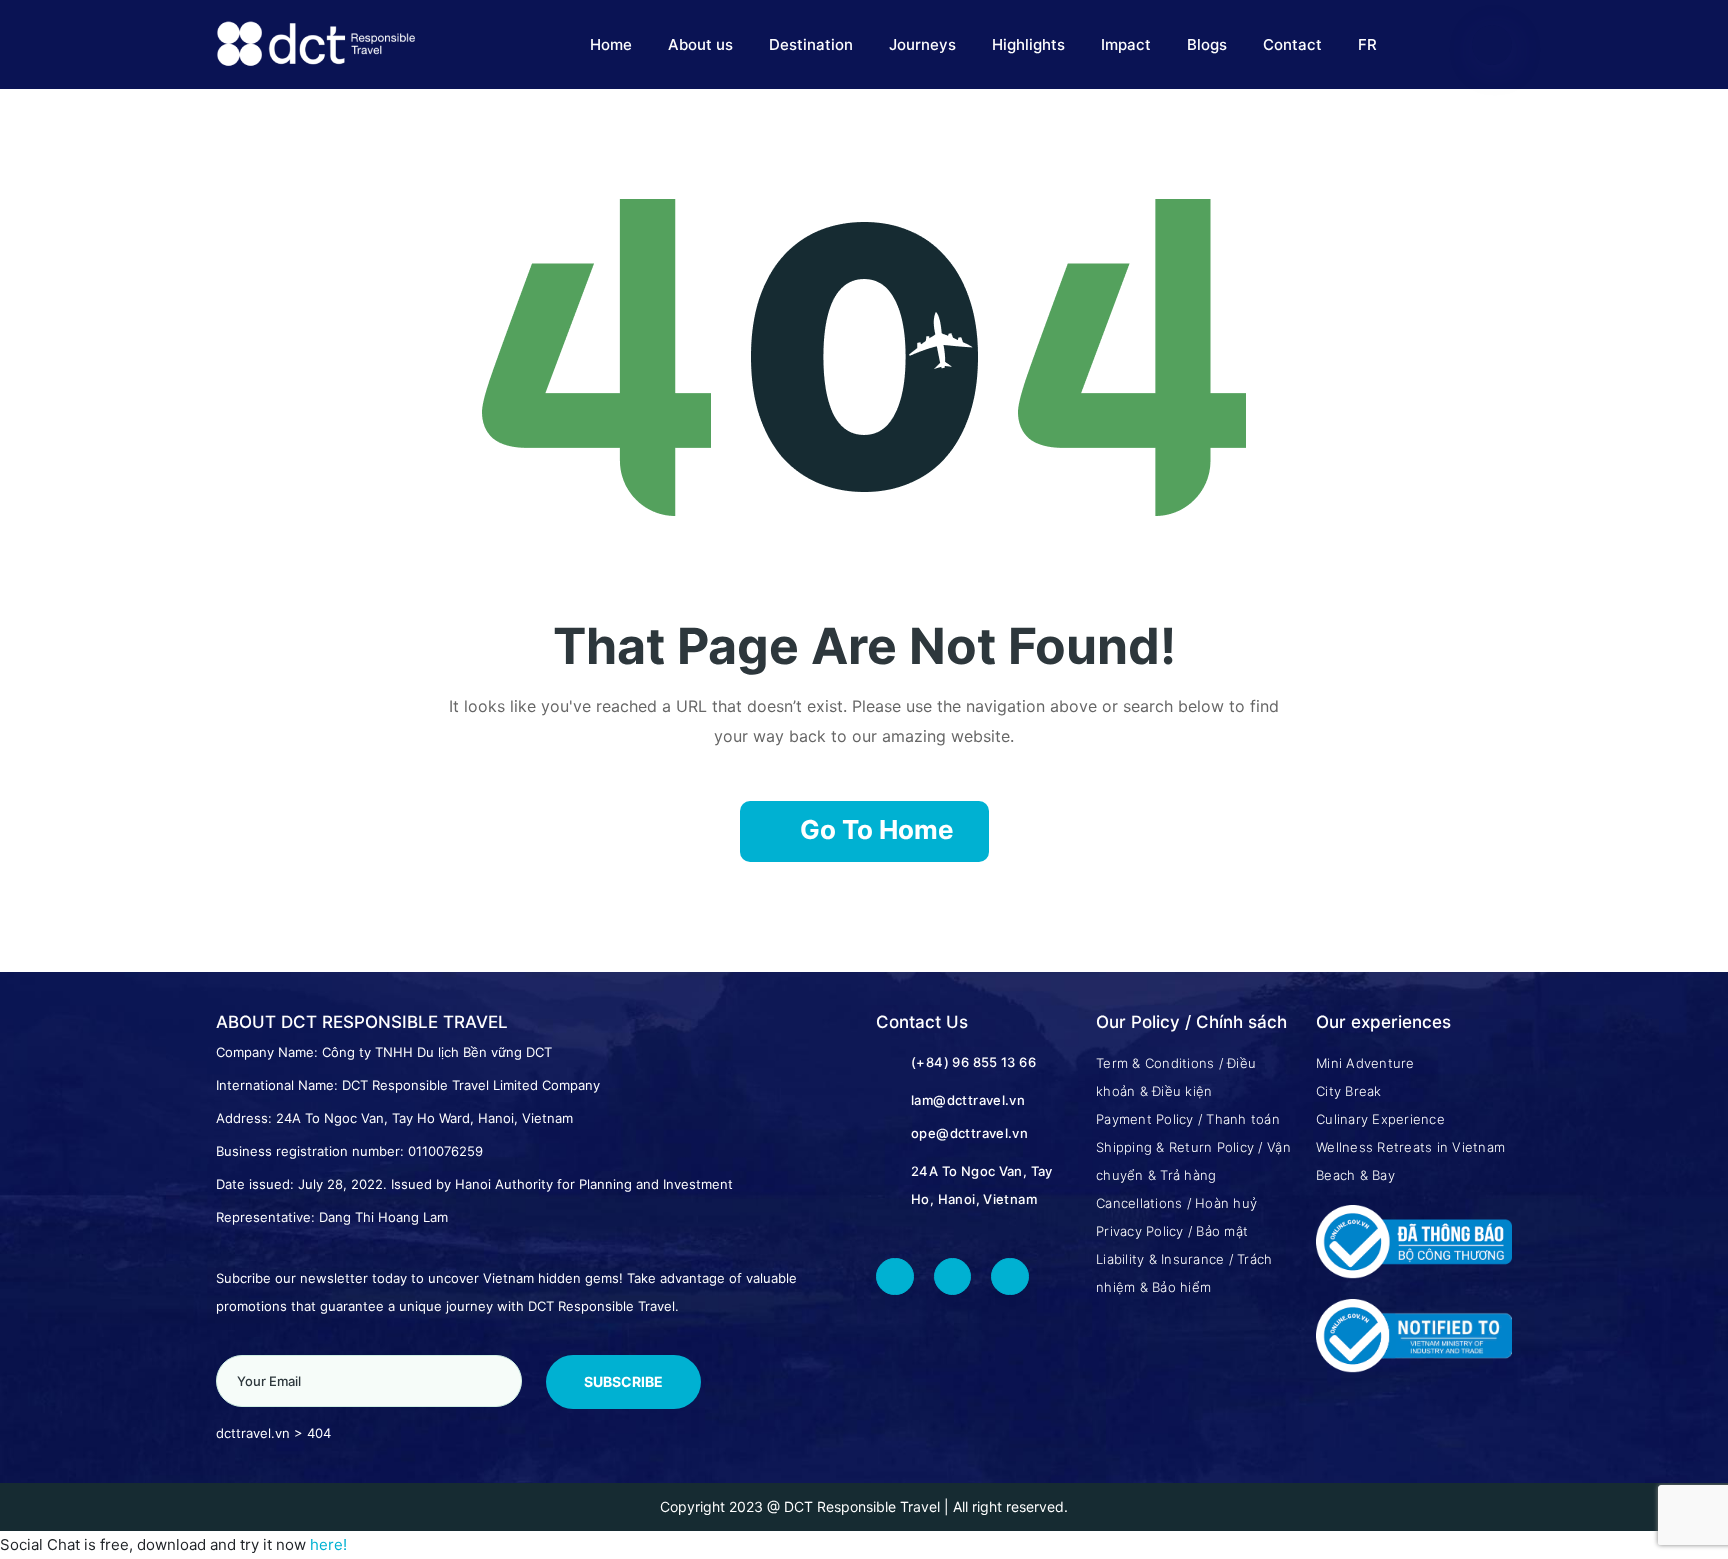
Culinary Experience (1380, 1119)
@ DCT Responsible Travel (853, 1506)
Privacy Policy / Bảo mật (1172, 1231)
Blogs (1207, 44)
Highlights (1028, 44)
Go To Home (877, 829)
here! (328, 1544)
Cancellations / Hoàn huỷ (1176, 1203)
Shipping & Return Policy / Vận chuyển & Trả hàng (1193, 1161)
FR (1367, 44)
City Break (1349, 1091)
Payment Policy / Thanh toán (1188, 1119)
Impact (1126, 44)
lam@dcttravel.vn (968, 1100)
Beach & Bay (1355, 1175)
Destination (811, 44)
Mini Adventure (1365, 1063)
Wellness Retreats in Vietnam (1410, 1147)
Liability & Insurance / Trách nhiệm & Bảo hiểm (1184, 1273)
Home (611, 44)
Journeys (922, 44)
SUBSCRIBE (623, 1381)
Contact (1292, 44)
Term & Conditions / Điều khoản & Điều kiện (1176, 1077)
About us (700, 44)
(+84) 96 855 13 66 (973, 1062)
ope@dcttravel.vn (969, 1133)
